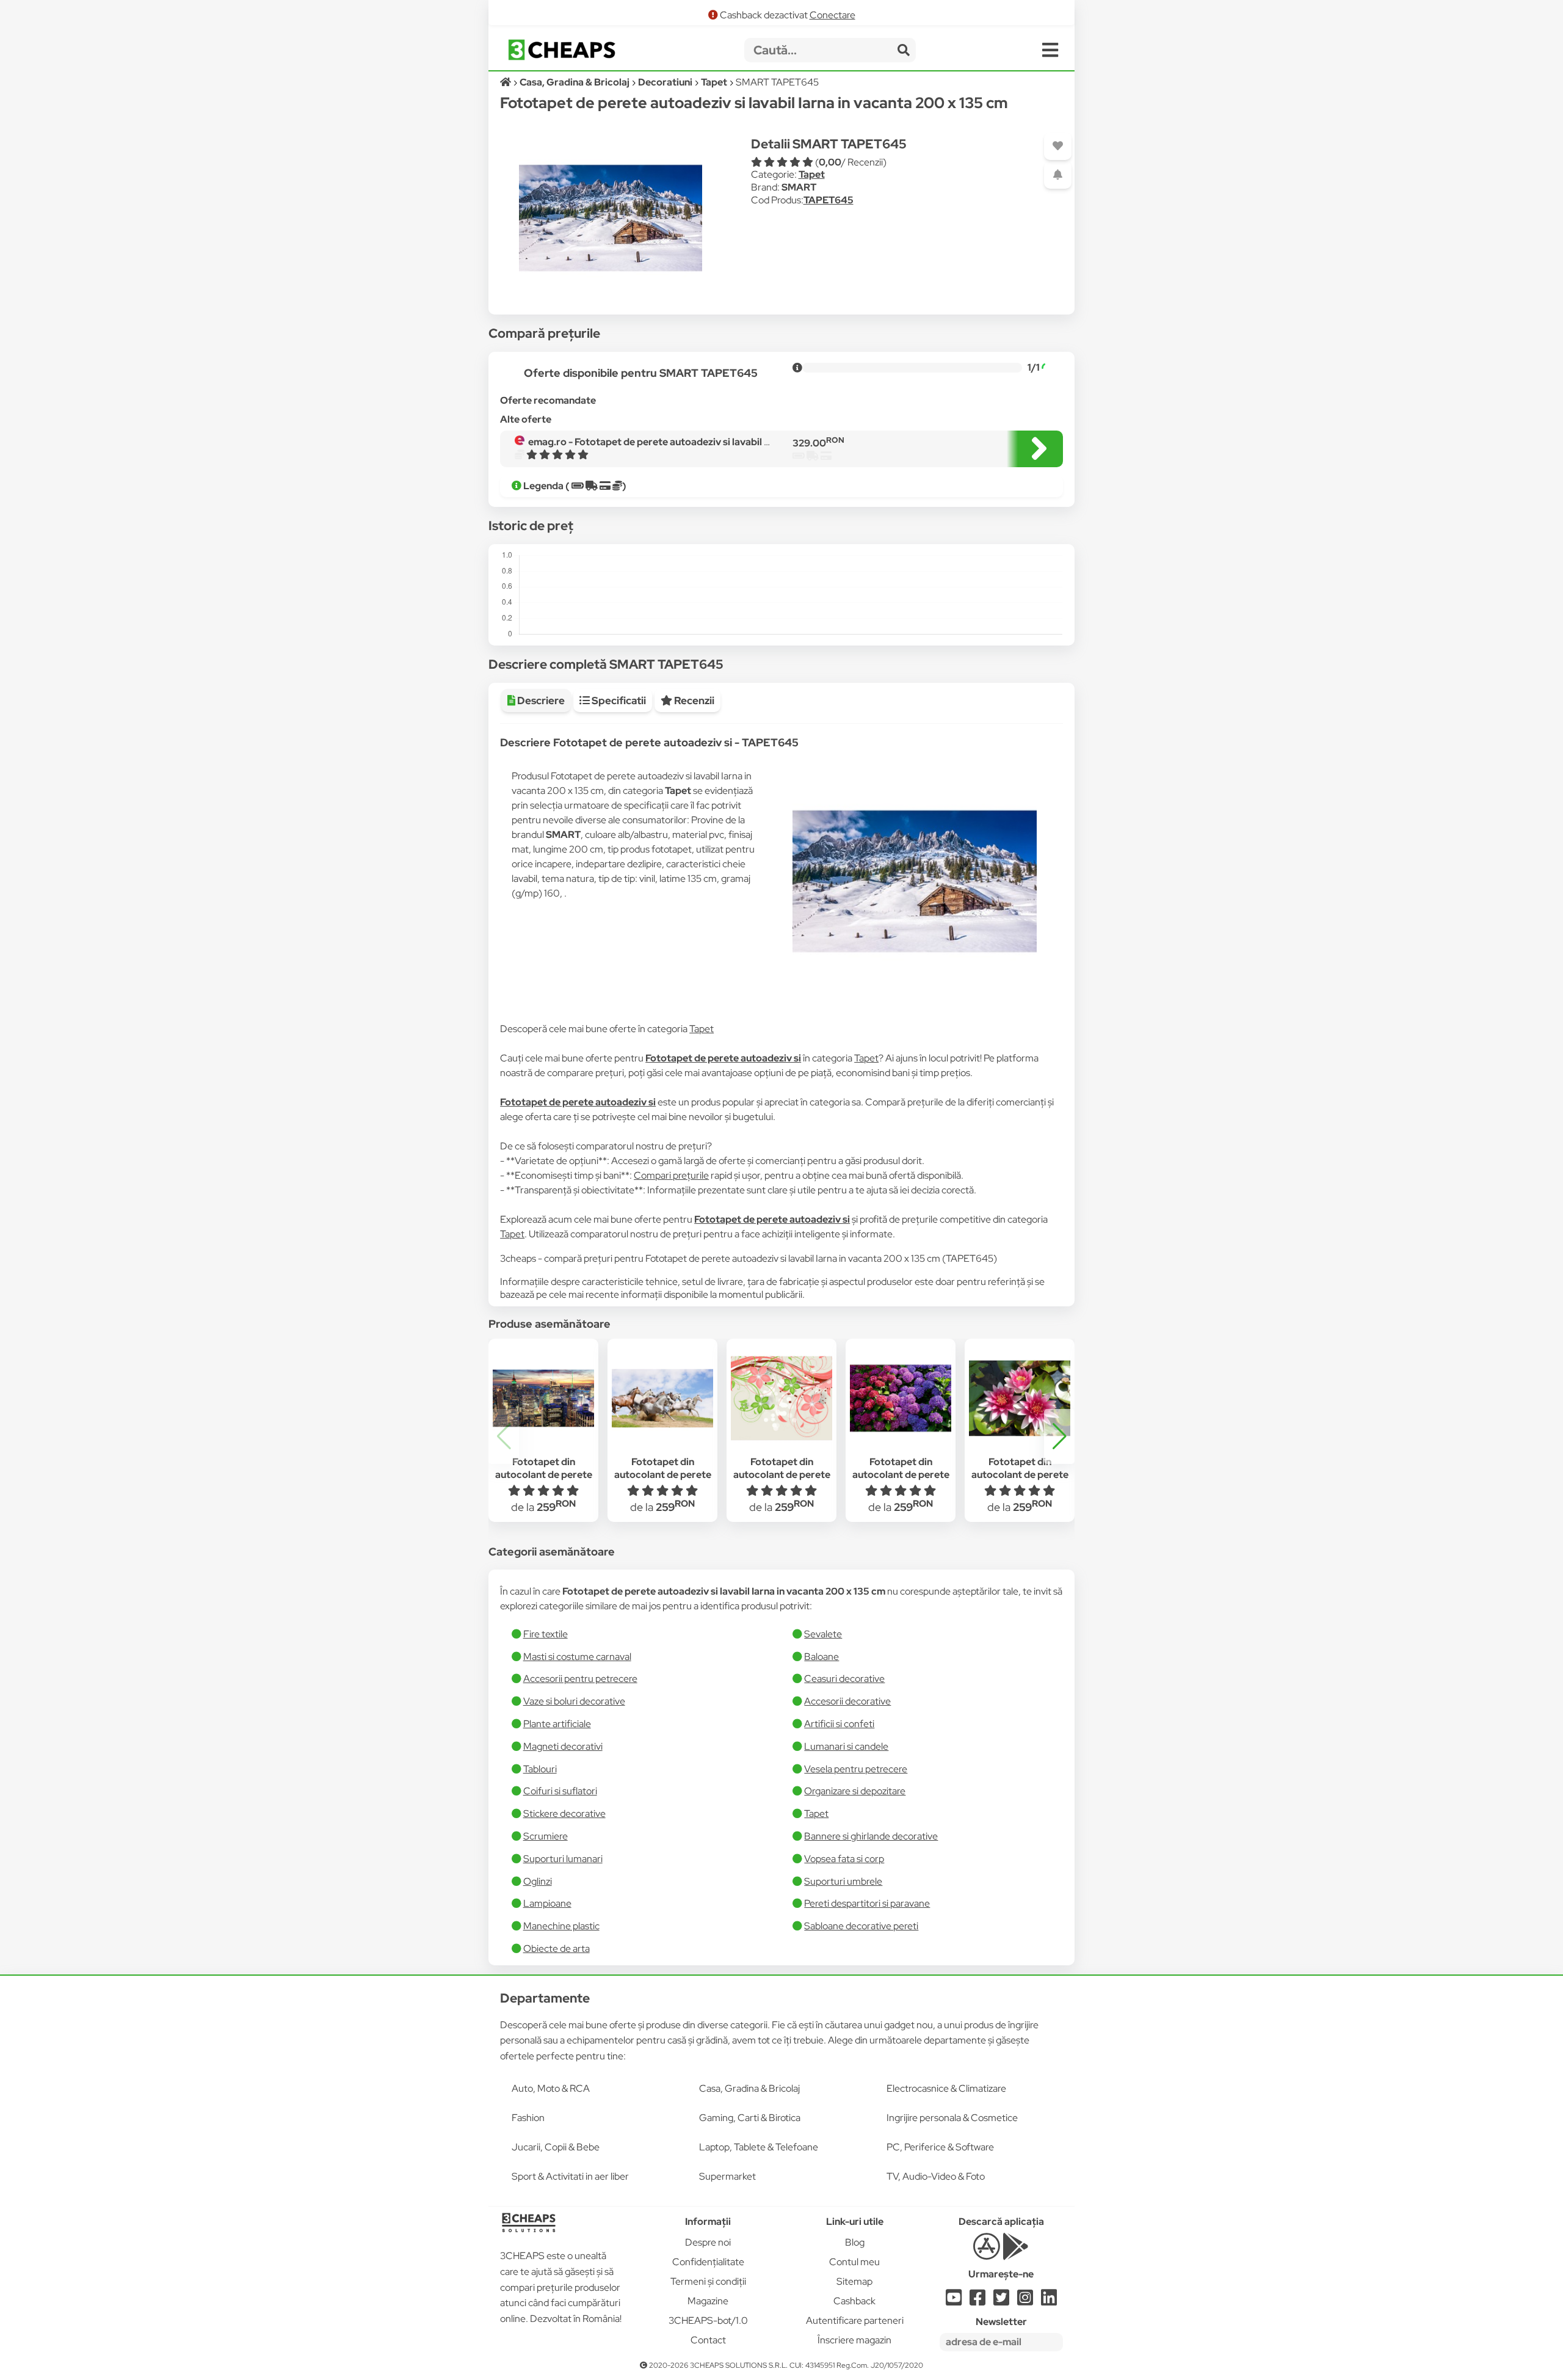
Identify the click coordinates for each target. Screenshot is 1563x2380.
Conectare (832, 15)
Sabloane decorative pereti (861, 1926)
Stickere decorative (564, 1814)
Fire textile (546, 1634)
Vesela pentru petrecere (856, 1769)
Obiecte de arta (557, 1949)
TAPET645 (829, 200)
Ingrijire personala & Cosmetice (952, 2118)
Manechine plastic (561, 1926)
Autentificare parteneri (855, 2320)
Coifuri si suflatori (560, 1791)
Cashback (854, 2301)
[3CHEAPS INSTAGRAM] (1025, 2301)
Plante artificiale (557, 1724)
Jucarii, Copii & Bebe (556, 2147)
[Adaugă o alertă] (1058, 175)
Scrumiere (546, 1836)
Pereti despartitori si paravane (867, 1903)
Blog (855, 2242)
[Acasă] (506, 82)
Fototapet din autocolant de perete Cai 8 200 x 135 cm (663, 1475)
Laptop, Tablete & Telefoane (759, 2147)
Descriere (540, 701)
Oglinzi (538, 1881)
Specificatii (618, 701)
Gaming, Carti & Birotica (750, 2118)
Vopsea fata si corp (844, 1859)
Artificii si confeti (839, 1724)
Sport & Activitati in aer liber (570, 2176)
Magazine (708, 2301)
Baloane (821, 1657)
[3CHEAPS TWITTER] (1001, 2301)
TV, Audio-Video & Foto (936, 2176)
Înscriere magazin (854, 2340)
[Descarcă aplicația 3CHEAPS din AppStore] (986, 2253)
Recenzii (693, 701)
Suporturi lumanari (563, 1859)
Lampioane (547, 1903)
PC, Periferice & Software (940, 2147)
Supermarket (727, 2176)
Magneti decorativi (563, 1746)
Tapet (812, 174)
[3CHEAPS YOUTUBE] (954, 2301)
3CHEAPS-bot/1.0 (708, 2320)
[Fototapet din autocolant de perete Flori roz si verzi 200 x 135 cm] (781, 1399)
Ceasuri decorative (844, 1679)
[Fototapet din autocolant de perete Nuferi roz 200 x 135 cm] (1020, 1399)
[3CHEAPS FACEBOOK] (977, 2301)
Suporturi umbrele (843, 1881)
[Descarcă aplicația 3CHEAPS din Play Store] (1016, 2253)
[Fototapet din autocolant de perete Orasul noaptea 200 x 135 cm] (543, 1399)
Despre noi (708, 2242)
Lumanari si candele (846, 1746)
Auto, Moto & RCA (551, 2088)
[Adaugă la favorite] (1058, 146)
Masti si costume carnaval (577, 1657)
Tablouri (540, 1769)
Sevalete (823, 1634)
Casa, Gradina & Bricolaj (749, 2088)
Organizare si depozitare (855, 1791)
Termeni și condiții (708, 2281)
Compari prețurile (671, 1175)
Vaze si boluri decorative (574, 1701)
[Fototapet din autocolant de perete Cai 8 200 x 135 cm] (662, 1399)
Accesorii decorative (847, 1701)
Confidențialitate (708, 2262)
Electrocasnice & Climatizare (946, 2088)
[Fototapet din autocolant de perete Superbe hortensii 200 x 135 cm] (901, 1399)
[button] (1059, 1436)
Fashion (528, 2118)
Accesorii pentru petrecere (580, 1679)
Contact (708, 2340)
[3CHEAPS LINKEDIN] (1049, 2301)
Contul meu (854, 2262)
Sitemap (854, 2281)
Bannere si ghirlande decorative (871, 1836)
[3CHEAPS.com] (562, 50)
